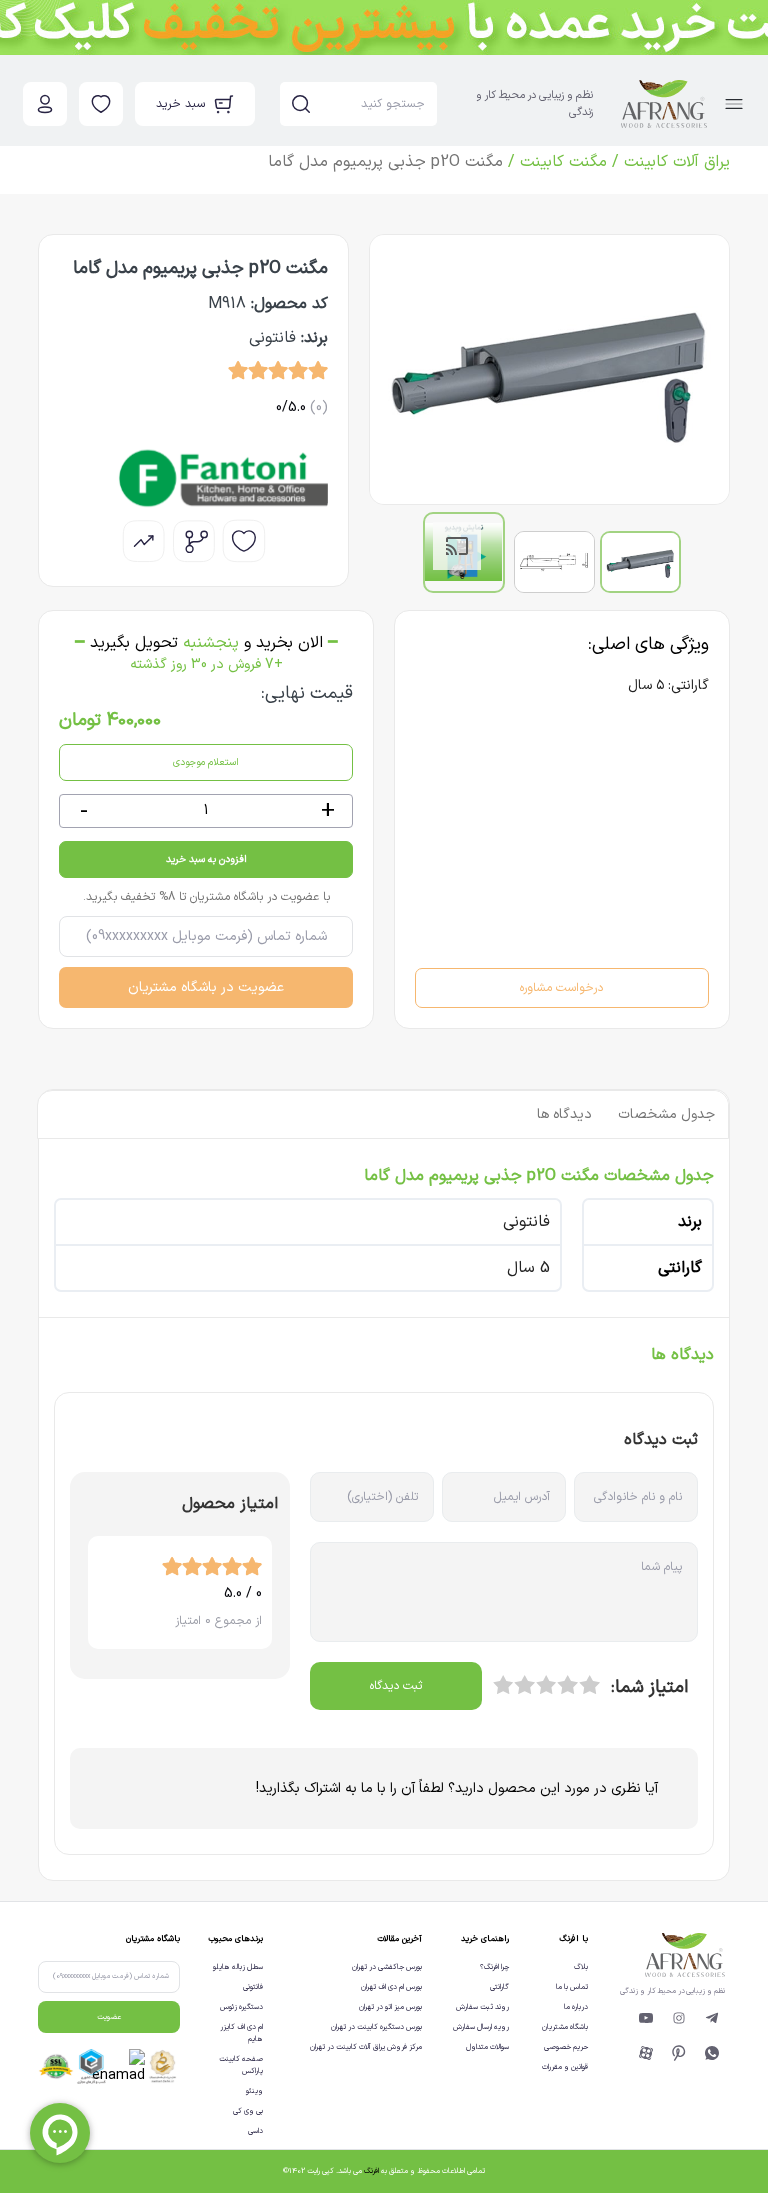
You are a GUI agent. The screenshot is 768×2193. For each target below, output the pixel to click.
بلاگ (581, 1967)
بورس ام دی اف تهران (391, 1987)
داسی (255, 2131)
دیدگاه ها (564, 1114)
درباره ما (576, 2007)
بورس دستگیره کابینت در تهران (376, 2027)
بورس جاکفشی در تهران (387, 1967)
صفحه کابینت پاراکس (241, 2065)
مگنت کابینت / (555, 162)
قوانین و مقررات (565, 2067)
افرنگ (371, 2171)
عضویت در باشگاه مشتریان (206, 987)
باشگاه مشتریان (565, 2027)
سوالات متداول (487, 2047)
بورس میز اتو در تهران (390, 2007)
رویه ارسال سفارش (481, 2027)
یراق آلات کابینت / (668, 162)
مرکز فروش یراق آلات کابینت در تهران (366, 2047)
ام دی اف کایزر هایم (241, 2033)
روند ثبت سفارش (482, 2007)
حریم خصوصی (566, 2047)
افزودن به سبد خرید (206, 859)
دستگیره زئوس (241, 2007)
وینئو (254, 2091)
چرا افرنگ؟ (494, 1967)
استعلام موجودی (206, 762)
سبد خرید (180, 104)
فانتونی (253, 1987)
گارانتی (499, 1987)
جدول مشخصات (666, 1114)
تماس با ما (572, 1987)
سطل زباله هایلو (238, 1967)
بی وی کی (248, 2111)
